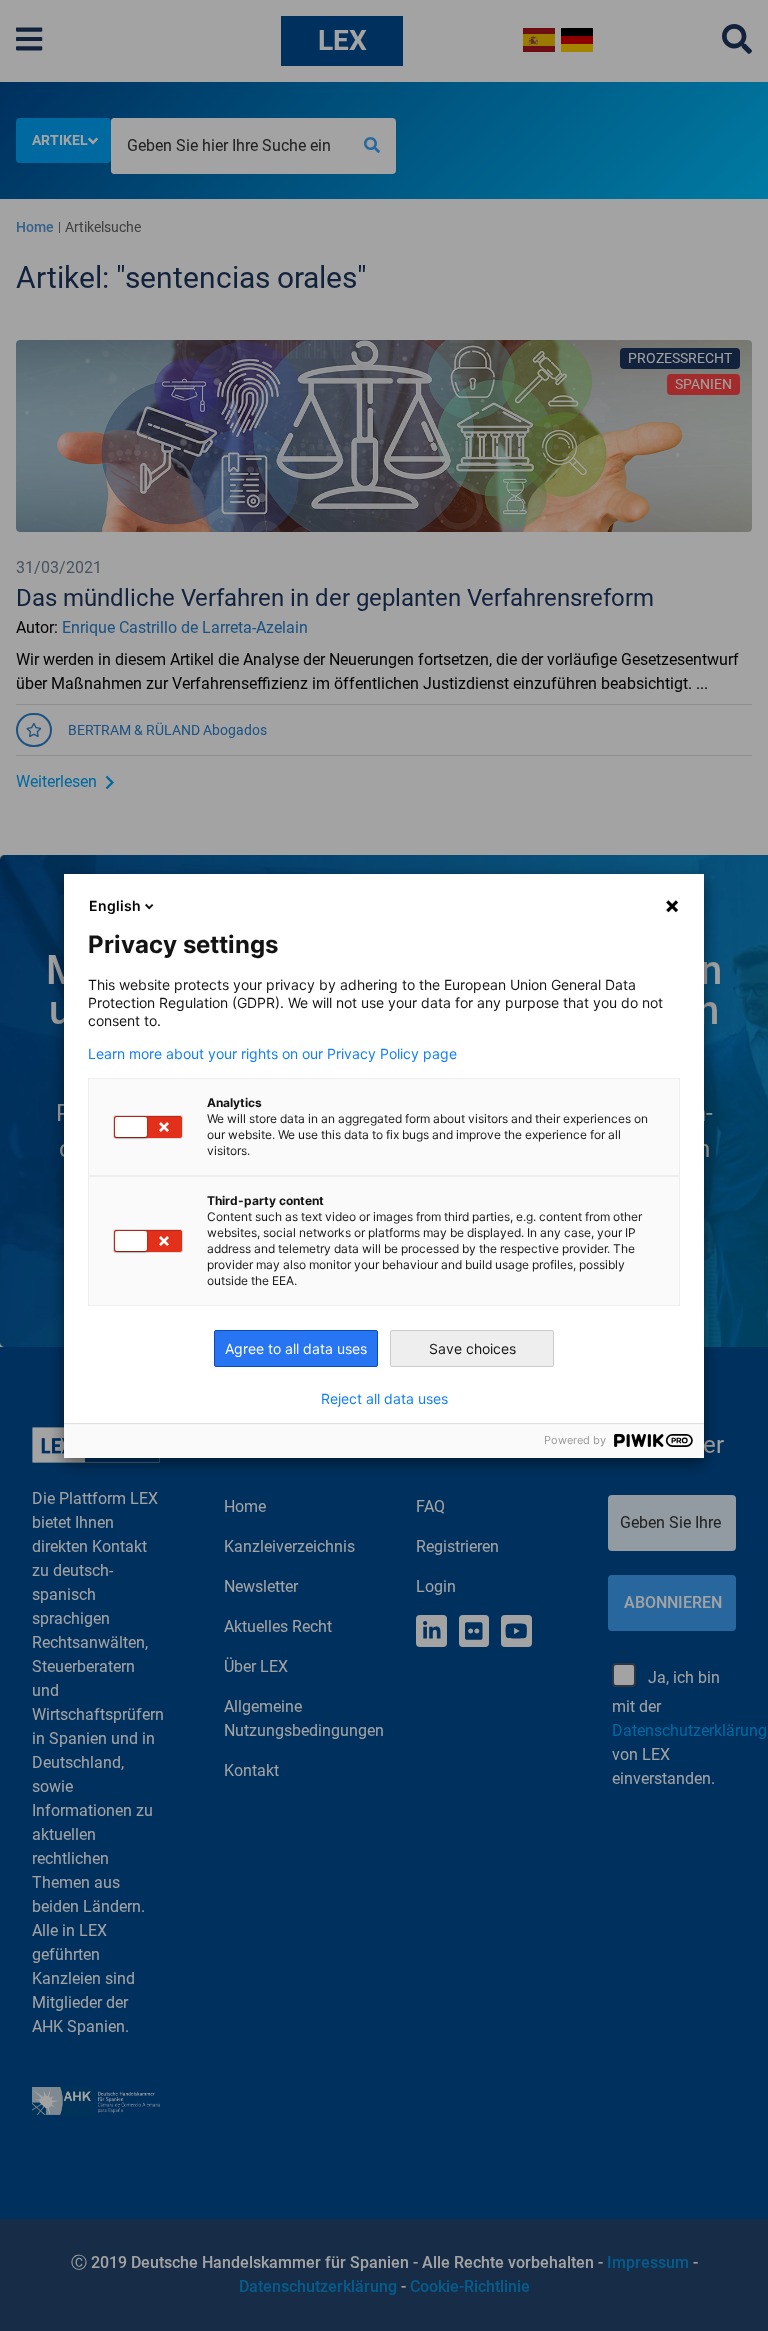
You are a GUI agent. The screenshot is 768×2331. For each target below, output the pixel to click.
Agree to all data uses (296, 1348)
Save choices (472, 1348)
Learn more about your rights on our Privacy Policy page (272, 1054)
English (115, 905)
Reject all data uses (384, 1399)
